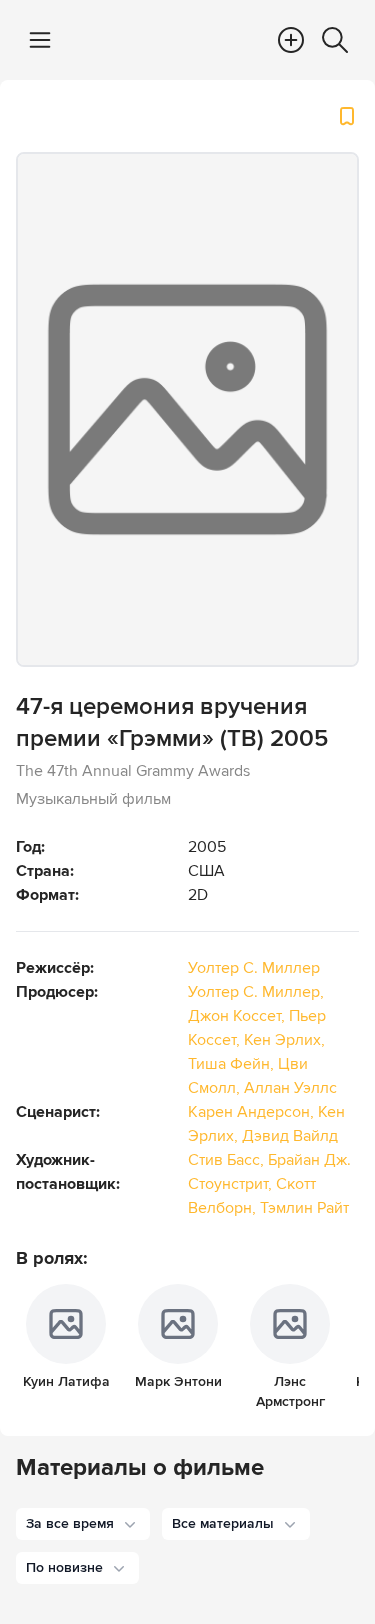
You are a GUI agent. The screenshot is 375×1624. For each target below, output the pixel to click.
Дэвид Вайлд (290, 1136)
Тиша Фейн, (233, 1064)
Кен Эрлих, (284, 1040)
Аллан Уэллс (290, 1088)
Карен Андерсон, (253, 1112)
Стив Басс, (228, 1160)
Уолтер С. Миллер (254, 968)
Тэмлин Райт (304, 1208)
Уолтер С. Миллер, (256, 992)
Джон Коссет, (238, 1016)
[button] (83, 1524)
